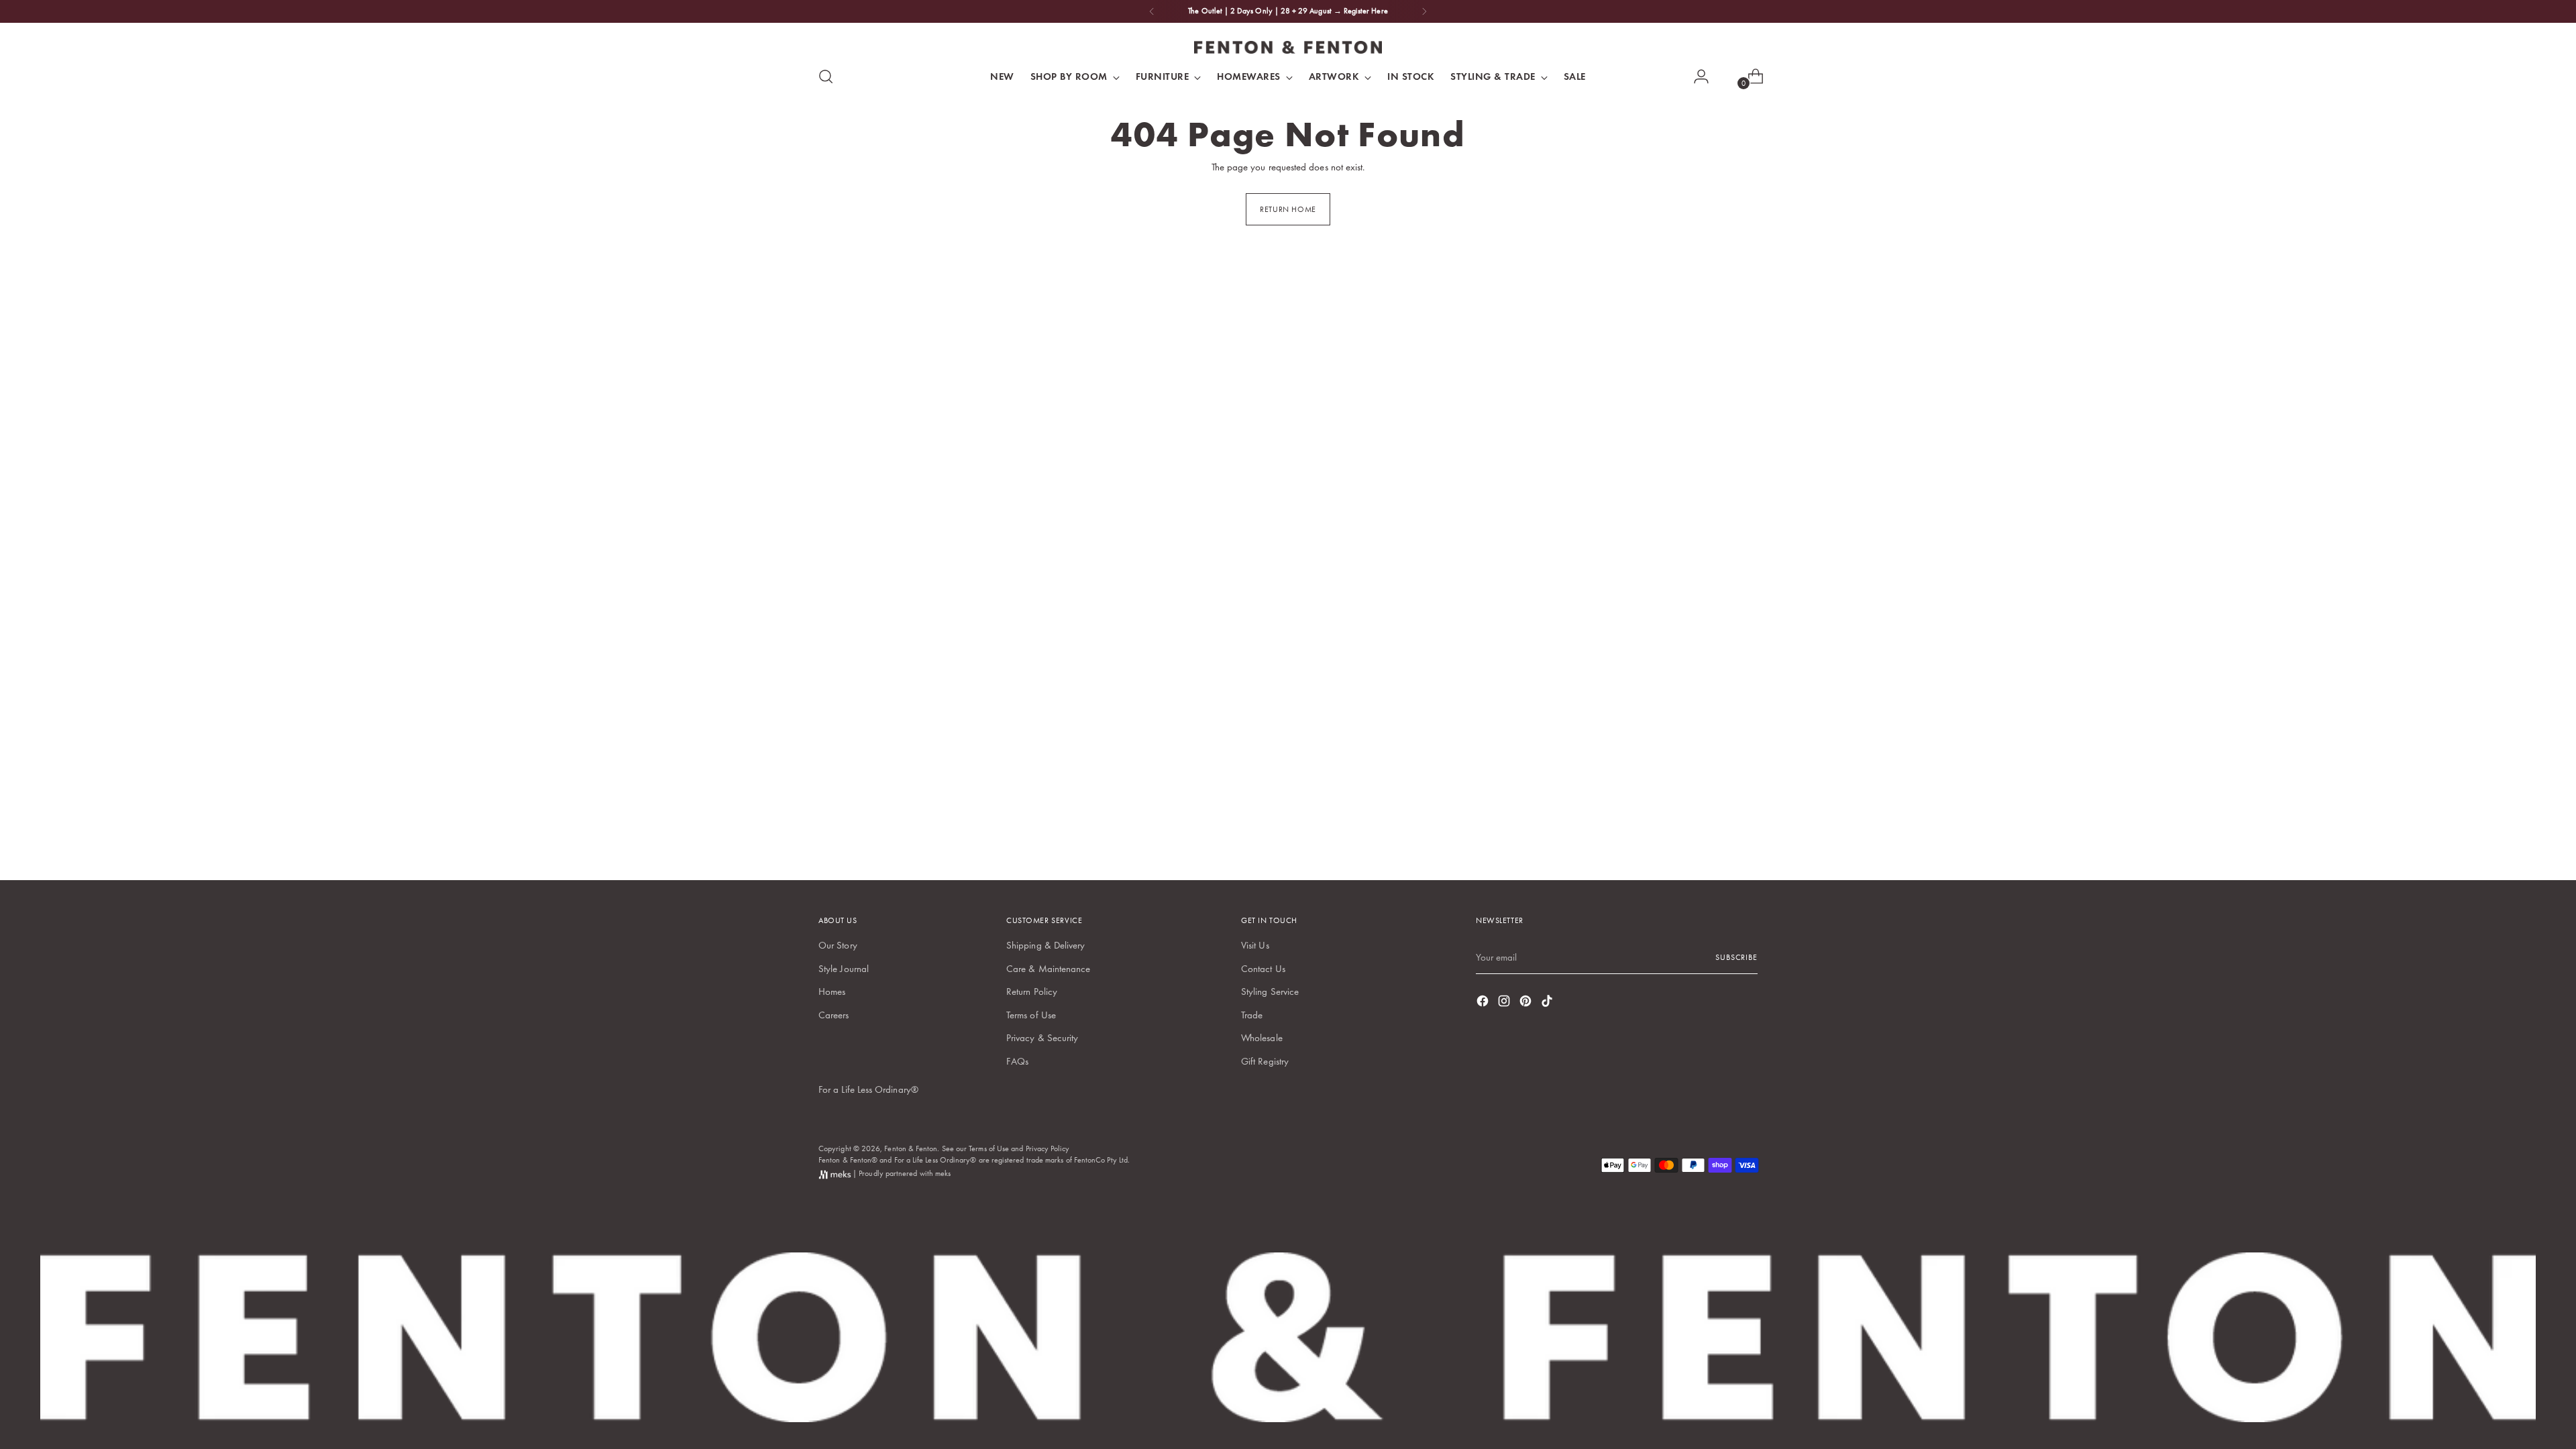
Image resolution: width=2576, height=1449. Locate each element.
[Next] (1424, 11)
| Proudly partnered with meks (901, 1173)
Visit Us (1255, 945)
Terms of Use (1031, 1015)
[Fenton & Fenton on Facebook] (1484, 1003)
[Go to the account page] (1696, 76)
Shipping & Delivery (1045, 945)
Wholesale (1262, 1038)
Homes (832, 991)
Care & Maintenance (1048, 969)
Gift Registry (1265, 1061)
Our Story (838, 945)
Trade (1252, 1015)
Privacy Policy (1048, 1148)
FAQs (1017, 1061)
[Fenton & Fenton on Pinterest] (1527, 1003)
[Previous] (1152, 11)
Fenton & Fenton (911, 1148)
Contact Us (1263, 969)
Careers (834, 1015)
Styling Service (1270, 991)
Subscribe (1736, 957)
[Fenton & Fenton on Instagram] (1505, 1003)
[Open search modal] (826, 76)
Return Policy (1032, 991)
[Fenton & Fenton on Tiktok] (1548, 1003)
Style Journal (844, 969)
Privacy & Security (1042, 1038)
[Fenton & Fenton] (1288, 47)
